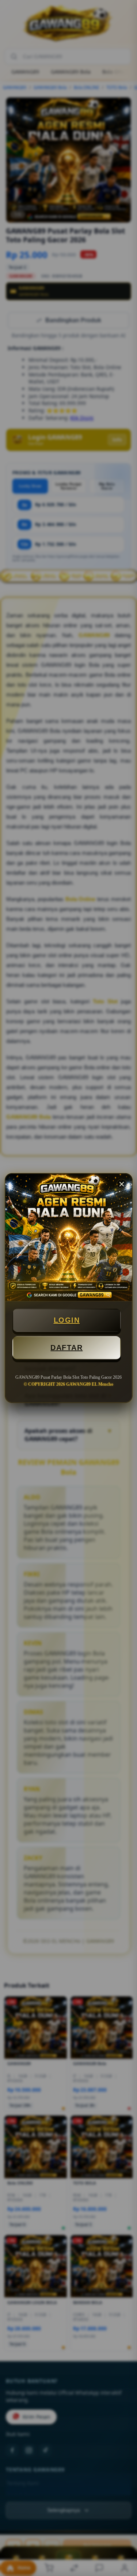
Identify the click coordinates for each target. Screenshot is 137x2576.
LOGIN (67, 1320)
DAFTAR (66, 1348)
